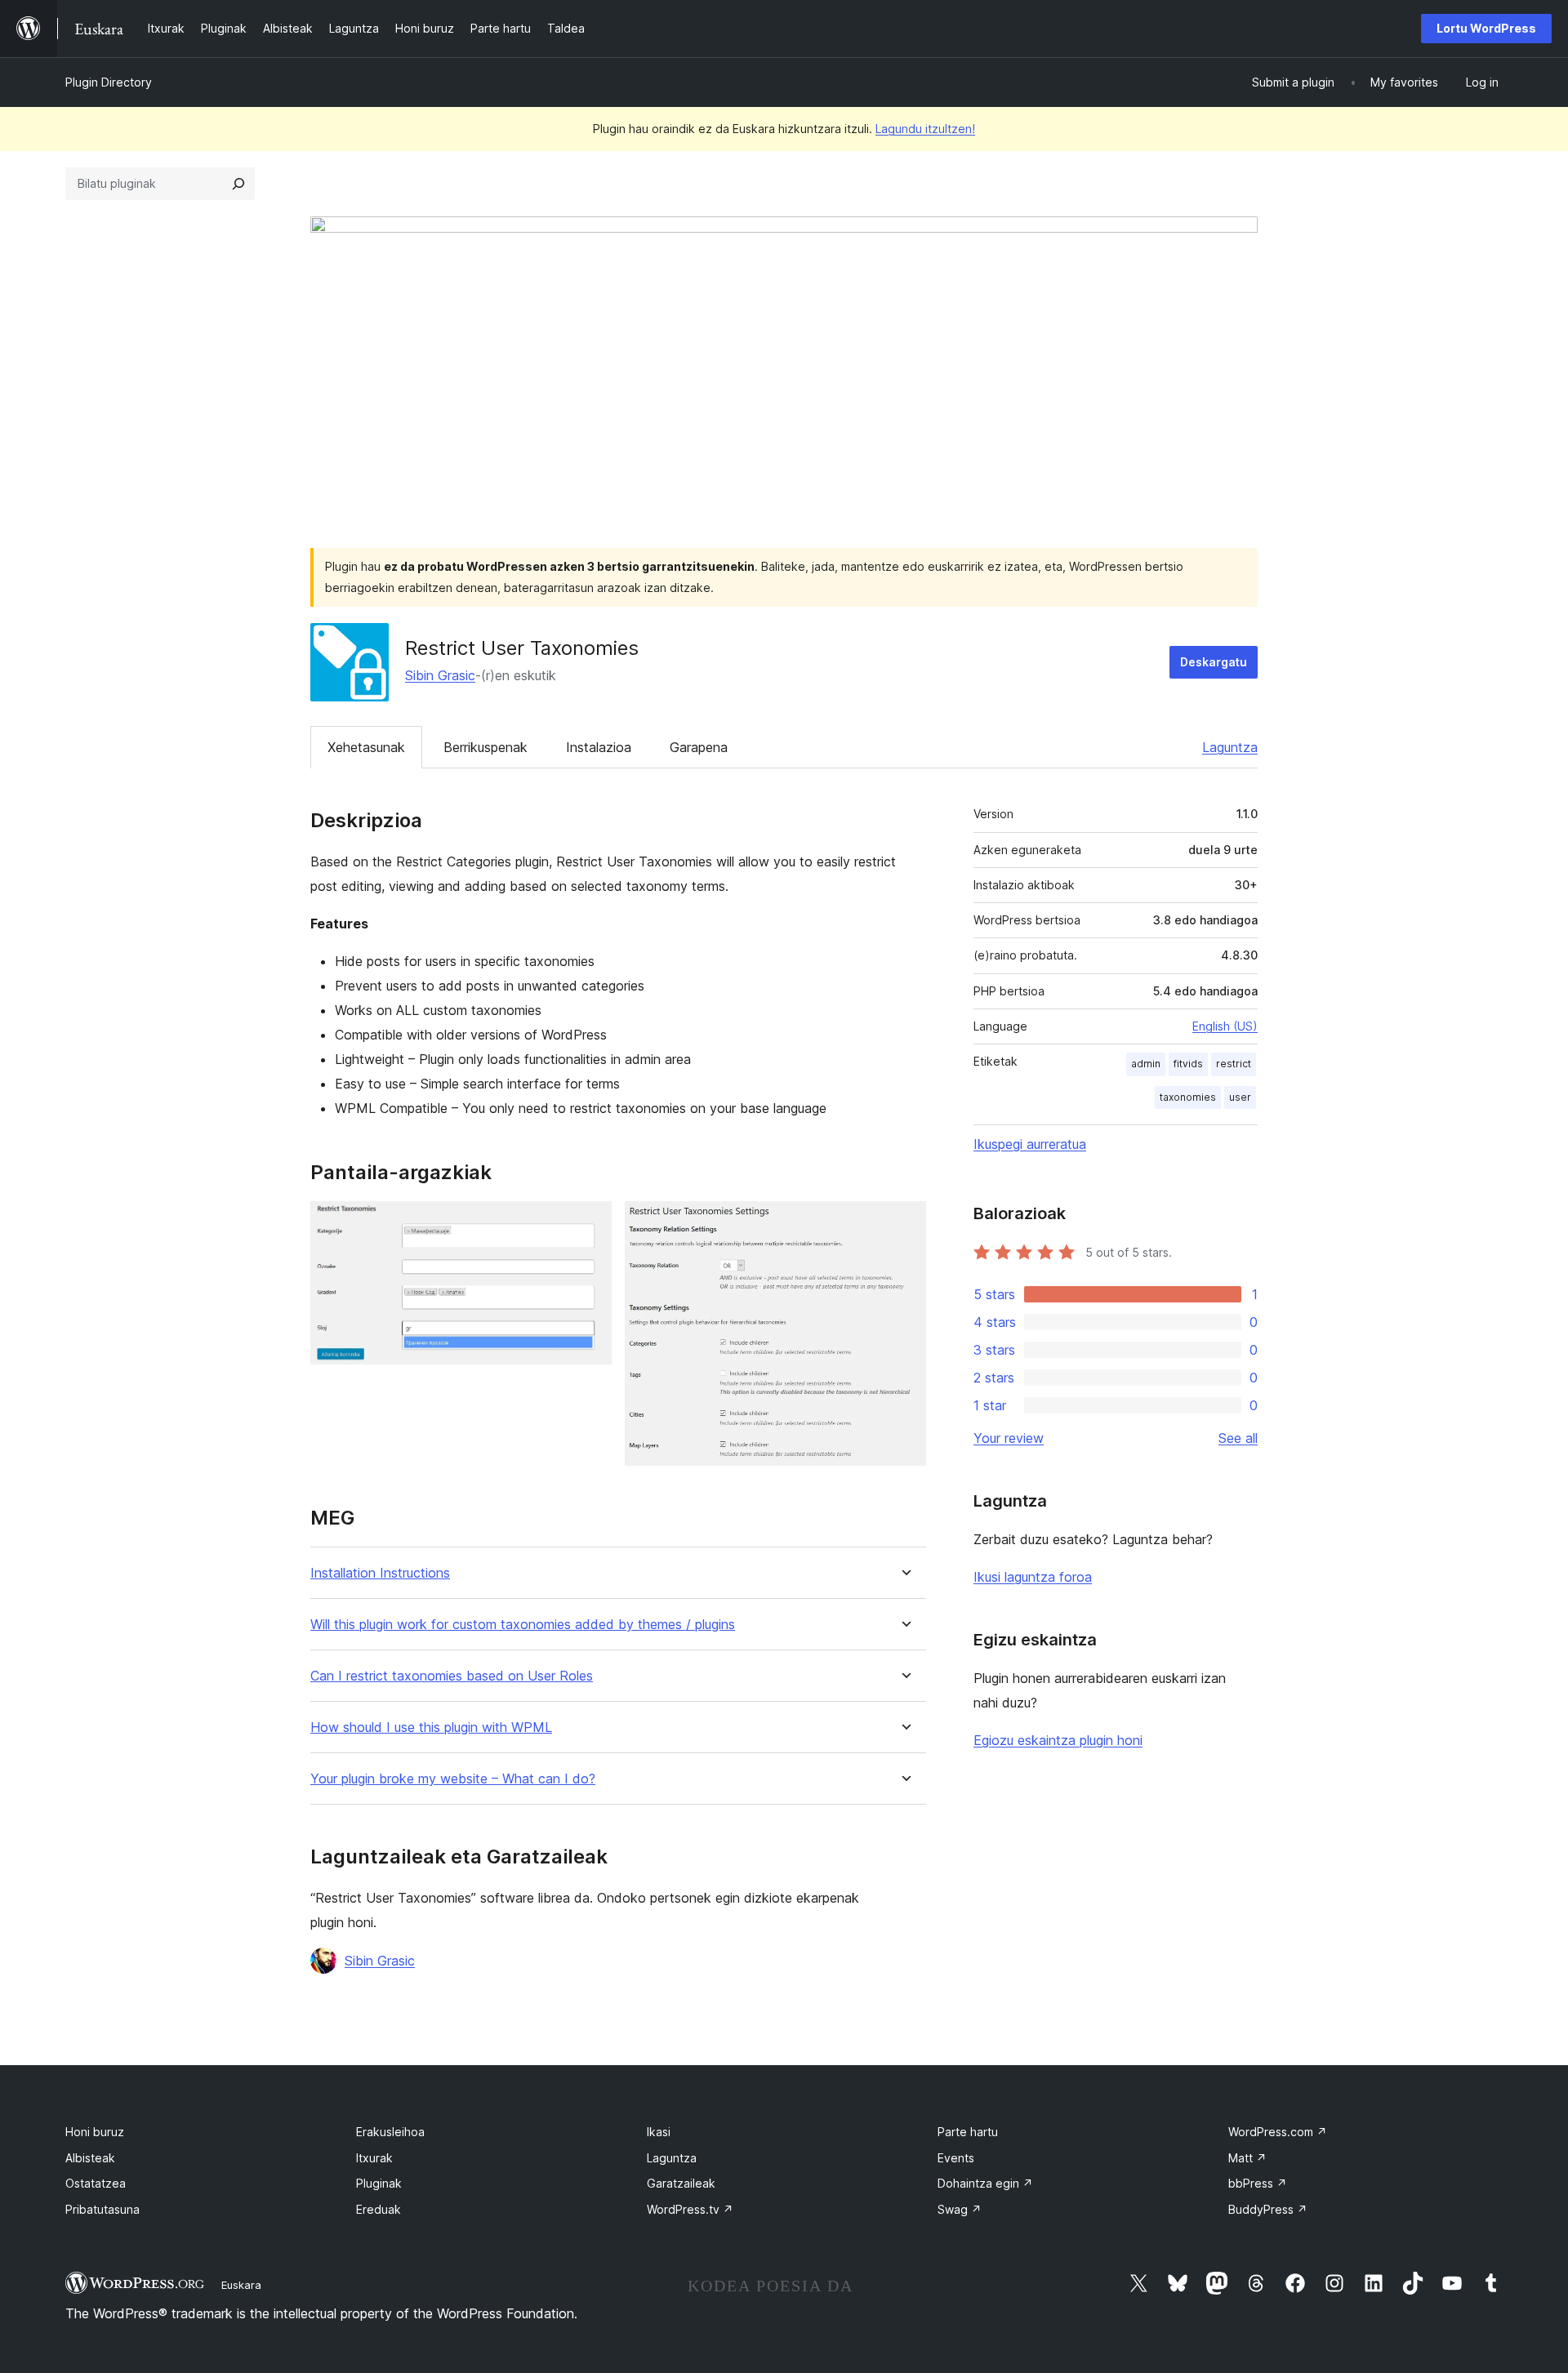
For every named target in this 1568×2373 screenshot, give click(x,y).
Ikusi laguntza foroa (1033, 1577)
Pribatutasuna (102, 2209)
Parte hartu (968, 2132)
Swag (960, 2209)
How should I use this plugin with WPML (431, 1727)
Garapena (699, 747)
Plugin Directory (109, 82)
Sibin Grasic (440, 675)
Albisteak (90, 2158)
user (1240, 1097)
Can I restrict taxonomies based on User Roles (452, 1676)
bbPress (1258, 2183)
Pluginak (379, 2183)
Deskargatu (1214, 662)
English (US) (1225, 1026)
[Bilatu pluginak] (238, 184)
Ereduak (379, 2209)
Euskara (241, 2285)
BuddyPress (1268, 2209)
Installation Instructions (380, 1573)
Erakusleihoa (390, 2132)
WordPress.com (1278, 2132)
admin (1146, 1064)
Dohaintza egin (985, 2183)
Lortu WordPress (1486, 28)
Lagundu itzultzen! (925, 129)
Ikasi (659, 2132)
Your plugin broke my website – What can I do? (453, 1779)
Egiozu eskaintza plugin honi (1058, 1740)
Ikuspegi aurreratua (1030, 1144)
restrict (1234, 1064)
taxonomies (1188, 1097)
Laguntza (1230, 747)
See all (1238, 1438)
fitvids (1188, 1064)
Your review (1009, 1438)
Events (956, 2158)
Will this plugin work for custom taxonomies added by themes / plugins (523, 1625)
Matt (1247, 2158)
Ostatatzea (96, 2183)
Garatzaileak (681, 2183)
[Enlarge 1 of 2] (590, 1223)
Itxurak (374, 2158)
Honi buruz (95, 2132)
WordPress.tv (690, 2209)
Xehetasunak (366, 747)
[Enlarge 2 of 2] (904, 1223)
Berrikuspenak (486, 747)
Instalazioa (599, 747)
